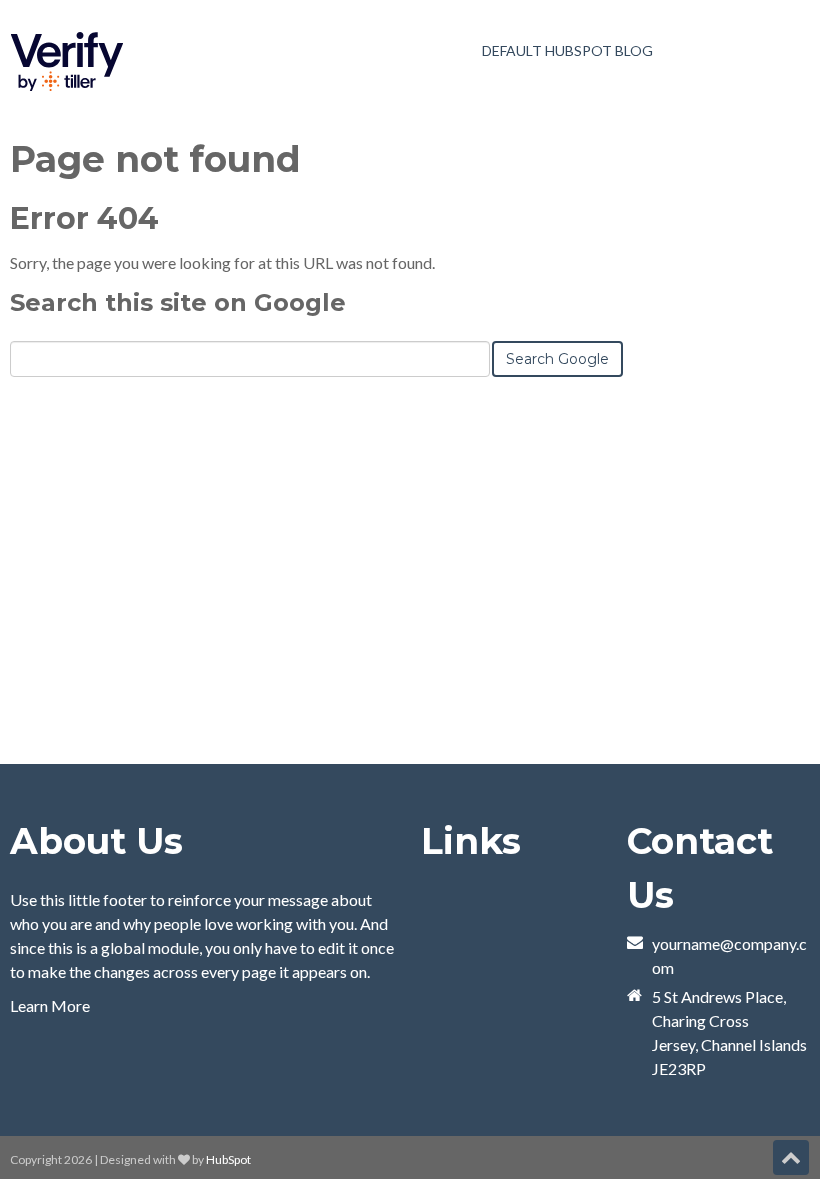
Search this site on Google (178, 302)
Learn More (50, 1005)
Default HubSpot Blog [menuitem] (567, 50)
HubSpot (228, 1159)
